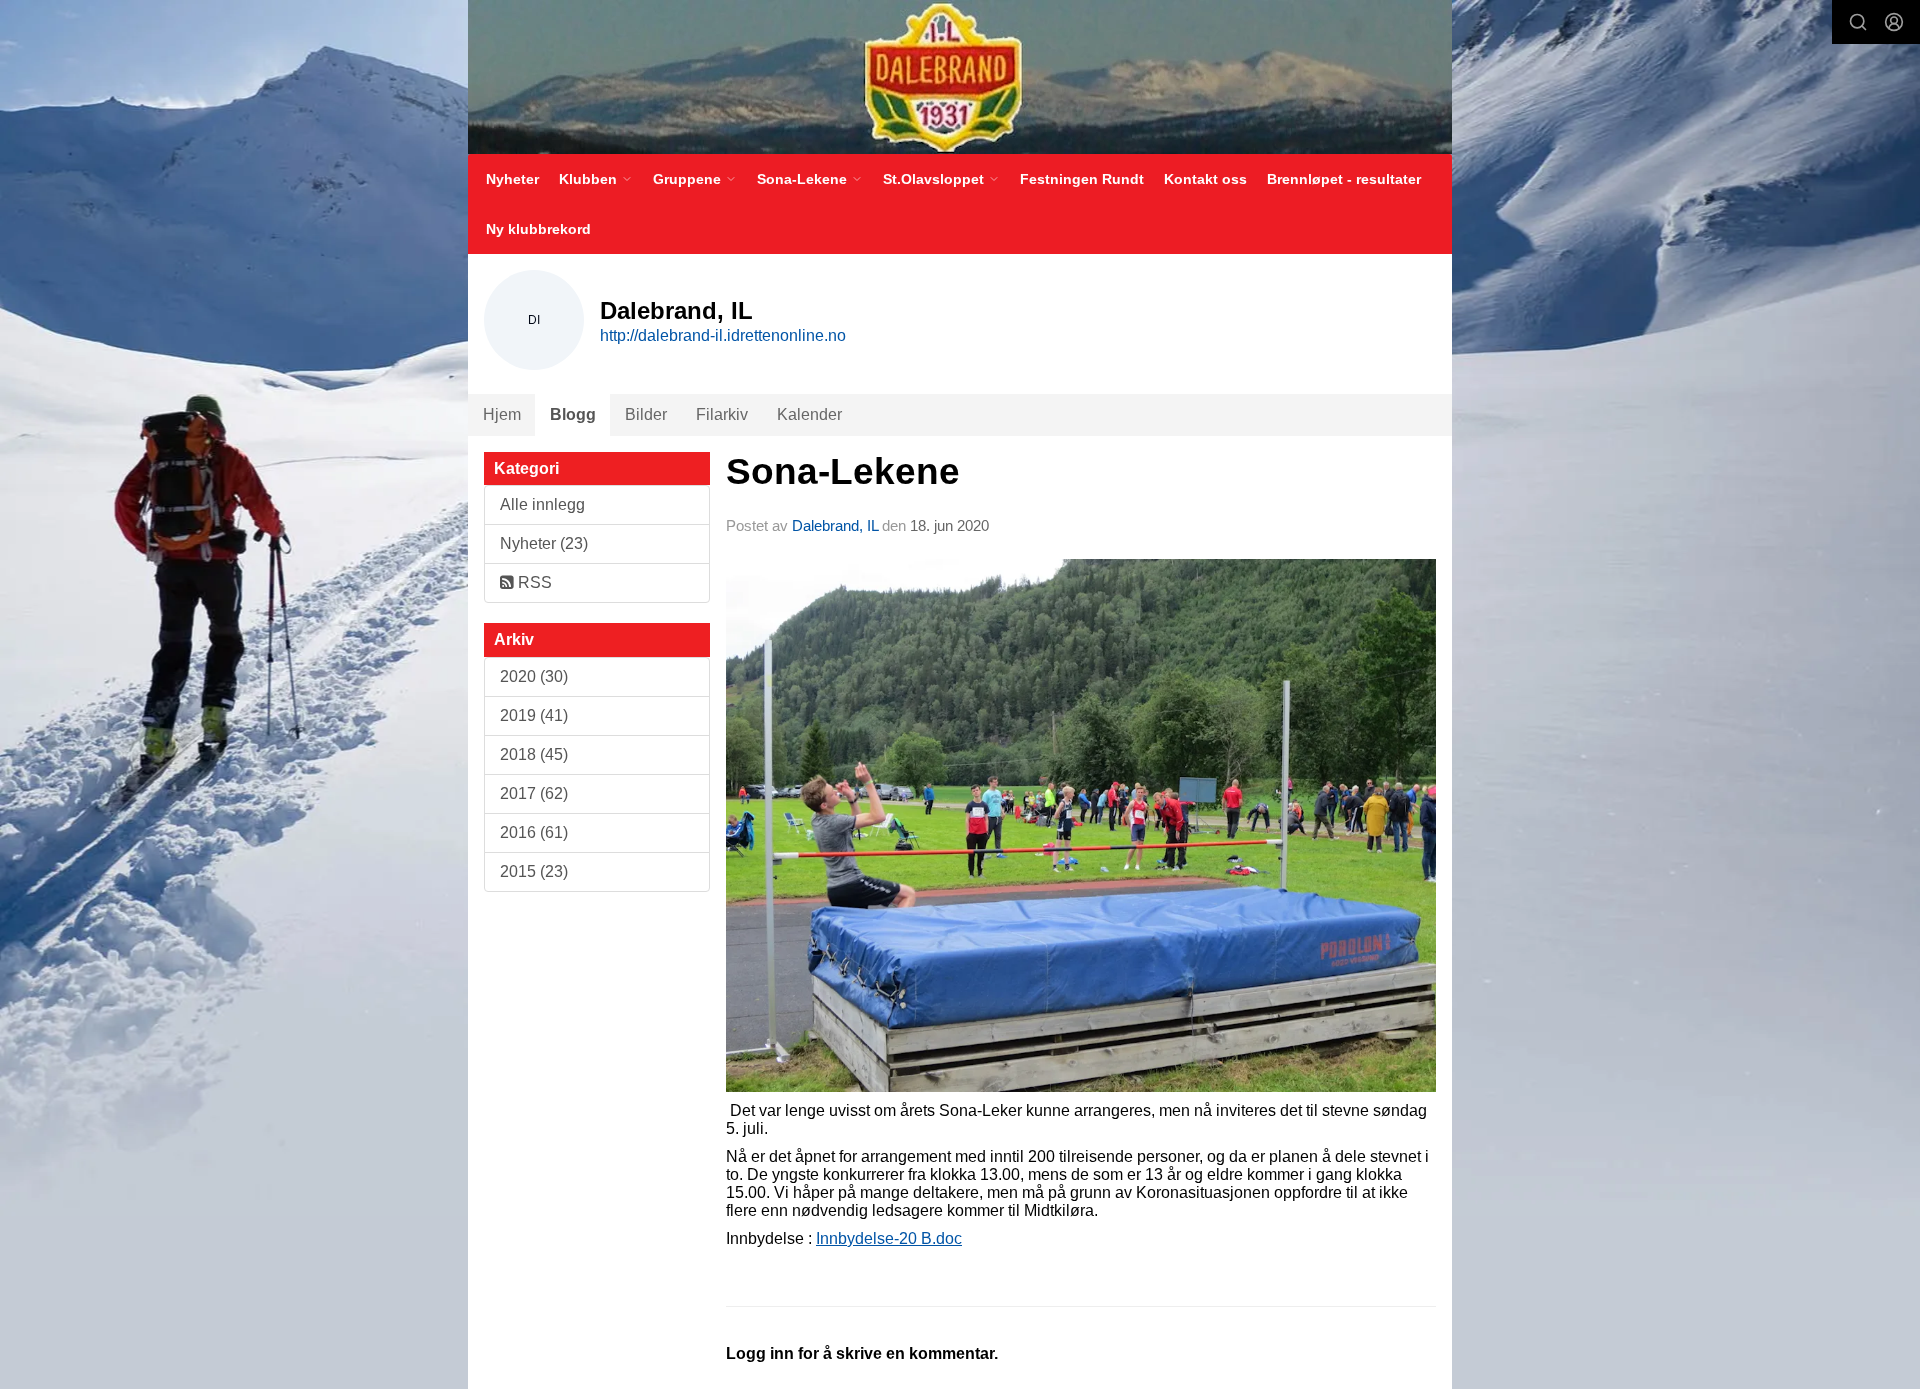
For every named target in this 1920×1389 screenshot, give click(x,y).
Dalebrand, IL (835, 525)
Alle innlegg (542, 504)
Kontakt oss (1205, 179)
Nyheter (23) (544, 543)
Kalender (809, 414)
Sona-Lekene (843, 471)
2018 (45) (534, 754)
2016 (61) (534, 832)
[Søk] (1858, 22)
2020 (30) (534, 676)
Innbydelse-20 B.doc (889, 1238)
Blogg (573, 414)
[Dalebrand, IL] (960, 77)
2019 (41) (534, 715)
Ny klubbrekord (538, 229)
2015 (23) (534, 871)
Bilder (646, 414)
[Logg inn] (1894, 22)
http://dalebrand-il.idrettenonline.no (723, 335)
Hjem (502, 414)
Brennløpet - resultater (1344, 179)
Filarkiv (722, 414)
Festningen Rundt (1082, 179)
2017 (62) (534, 793)
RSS (533, 582)
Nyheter (512, 179)
